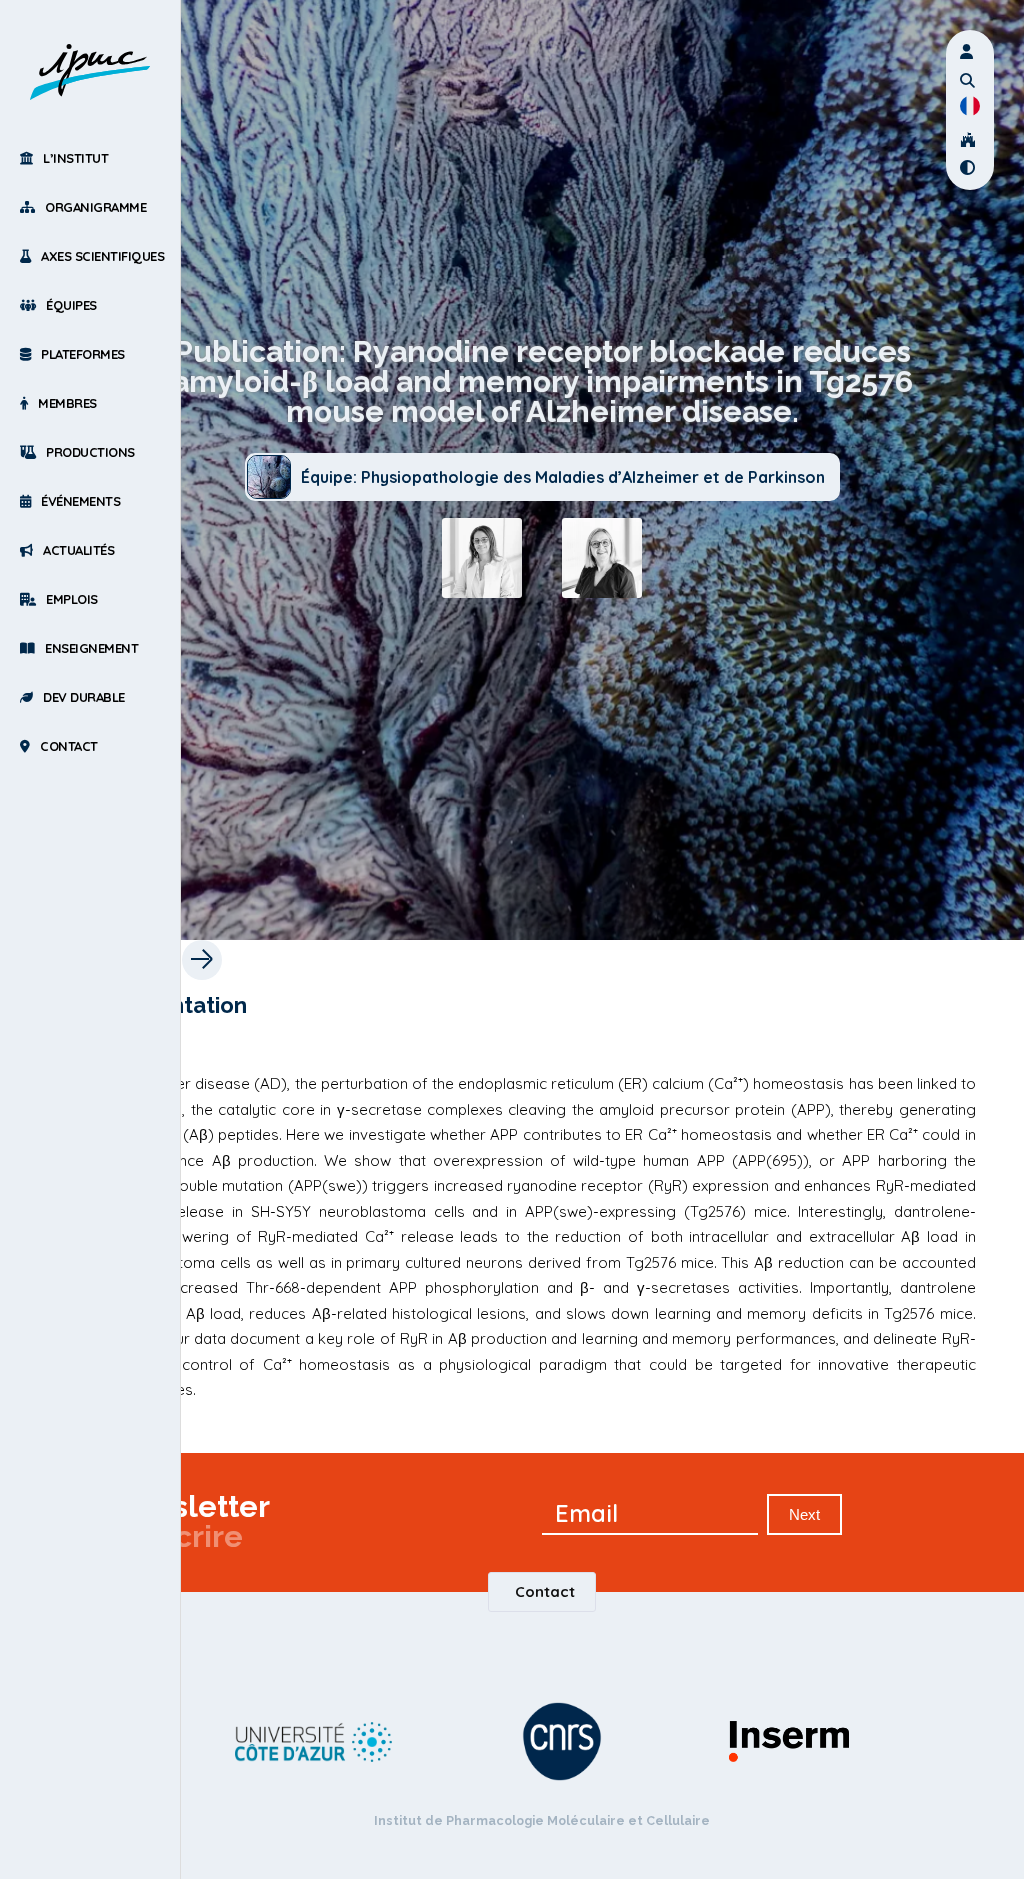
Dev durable (84, 697)
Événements (80, 501)
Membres (67, 403)
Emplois (72, 599)
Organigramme (95, 207)
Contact (69, 746)
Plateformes (83, 354)
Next (804, 1514)
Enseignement (91, 648)
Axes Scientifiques (102, 256)
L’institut (75, 158)
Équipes (71, 305)
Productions (90, 452)
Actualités (78, 550)
